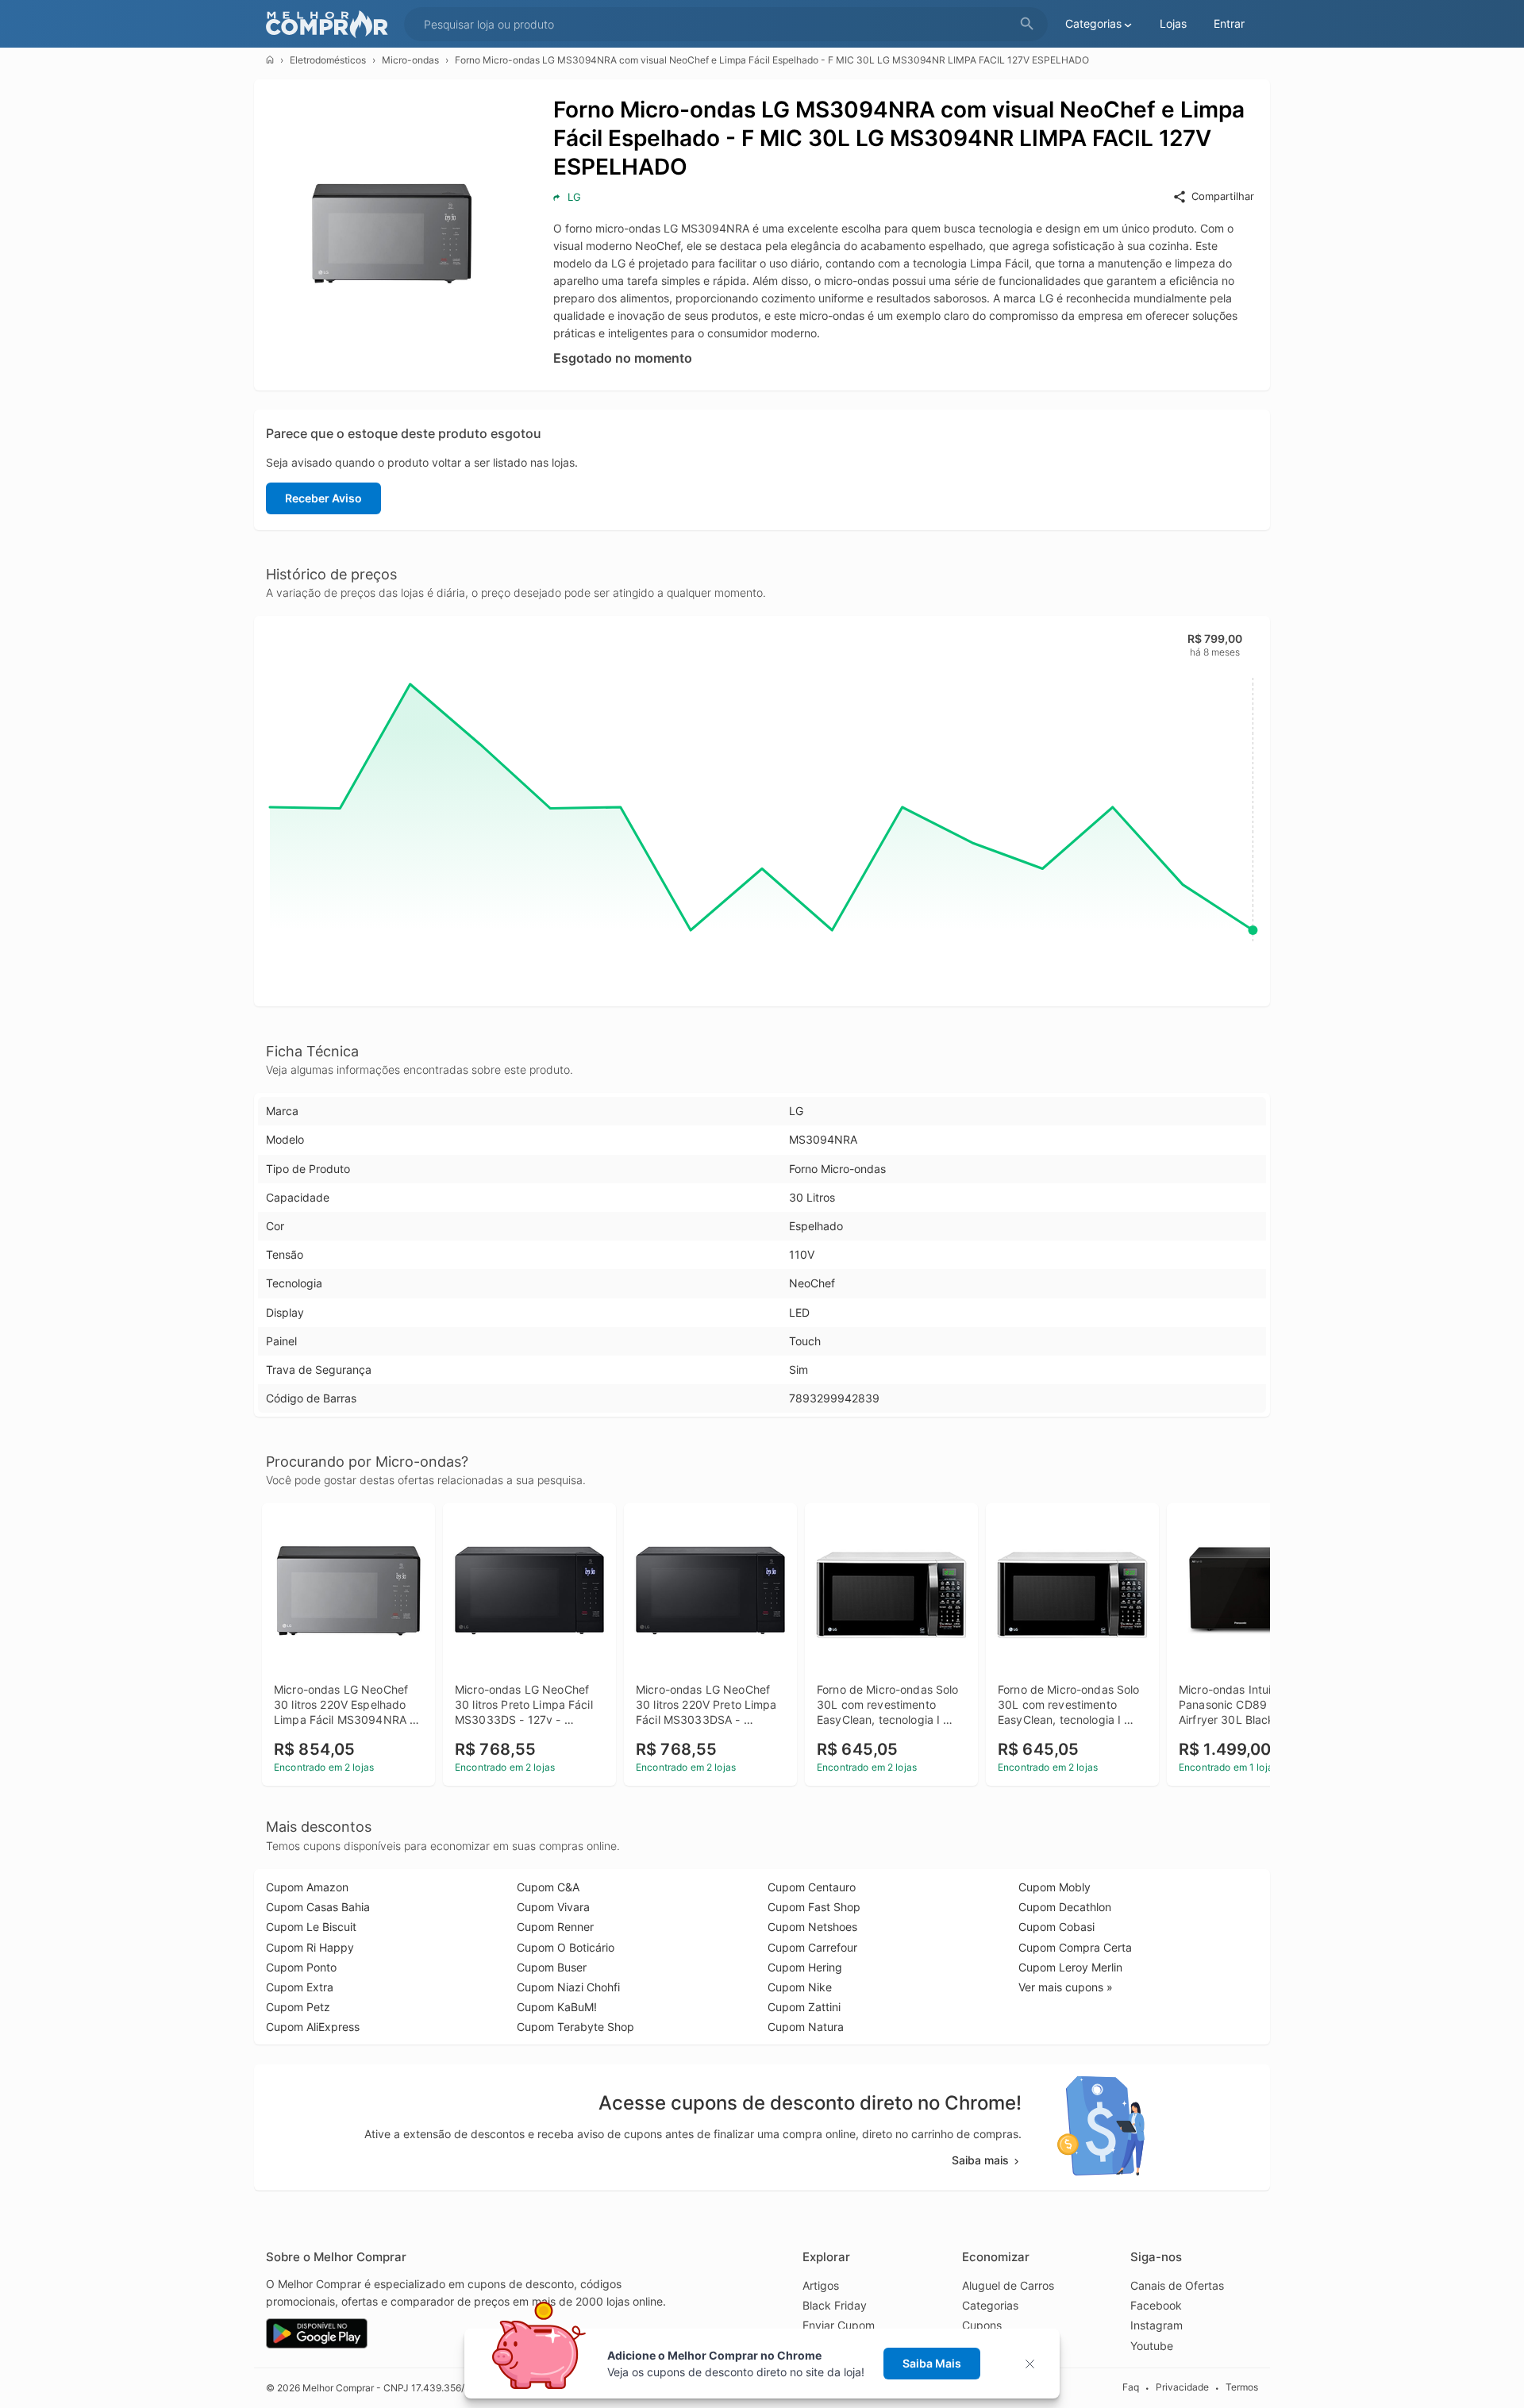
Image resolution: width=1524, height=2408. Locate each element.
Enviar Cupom (839, 2325)
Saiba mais (980, 2160)
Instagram (1156, 2325)
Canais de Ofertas (1177, 2285)
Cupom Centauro (812, 1887)
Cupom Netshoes (812, 1927)
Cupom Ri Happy (310, 1947)
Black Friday (835, 2305)
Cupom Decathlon (1065, 1907)
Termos (1242, 2387)
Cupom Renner (555, 1927)
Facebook (1156, 2305)
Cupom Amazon (307, 1887)
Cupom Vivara (553, 1907)
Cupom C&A (548, 1887)
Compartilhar (1223, 196)
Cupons (982, 2325)
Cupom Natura (806, 2027)
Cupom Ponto (301, 1967)
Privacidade (1182, 2387)
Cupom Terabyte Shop (575, 2027)
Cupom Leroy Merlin (1070, 1967)
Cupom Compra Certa (1075, 1947)
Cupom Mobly (1054, 1887)
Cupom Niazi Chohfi (568, 1987)
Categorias (990, 2305)
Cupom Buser (552, 1967)
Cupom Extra (300, 1987)
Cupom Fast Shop (814, 1907)
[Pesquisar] (1027, 24)
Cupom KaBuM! (557, 2007)
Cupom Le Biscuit (311, 1927)
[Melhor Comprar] (331, 24)
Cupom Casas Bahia (318, 1907)
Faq (1131, 2387)
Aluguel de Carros (1008, 2285)
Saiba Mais (932, 2363)
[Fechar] (1035, 2364)
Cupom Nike (800, 1987)
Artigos (821, 2285)
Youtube (1152, 2346)
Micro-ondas (410, 60)
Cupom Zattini (804, 2007)
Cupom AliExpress (313, 2027)
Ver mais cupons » (1066, 1987)
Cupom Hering (805, 1967)
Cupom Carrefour (812, 1947)
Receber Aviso (323, 498)
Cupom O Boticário (566, 1947)
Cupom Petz (298, 2007)
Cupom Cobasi (1056, 1927)
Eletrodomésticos (328, 60)
